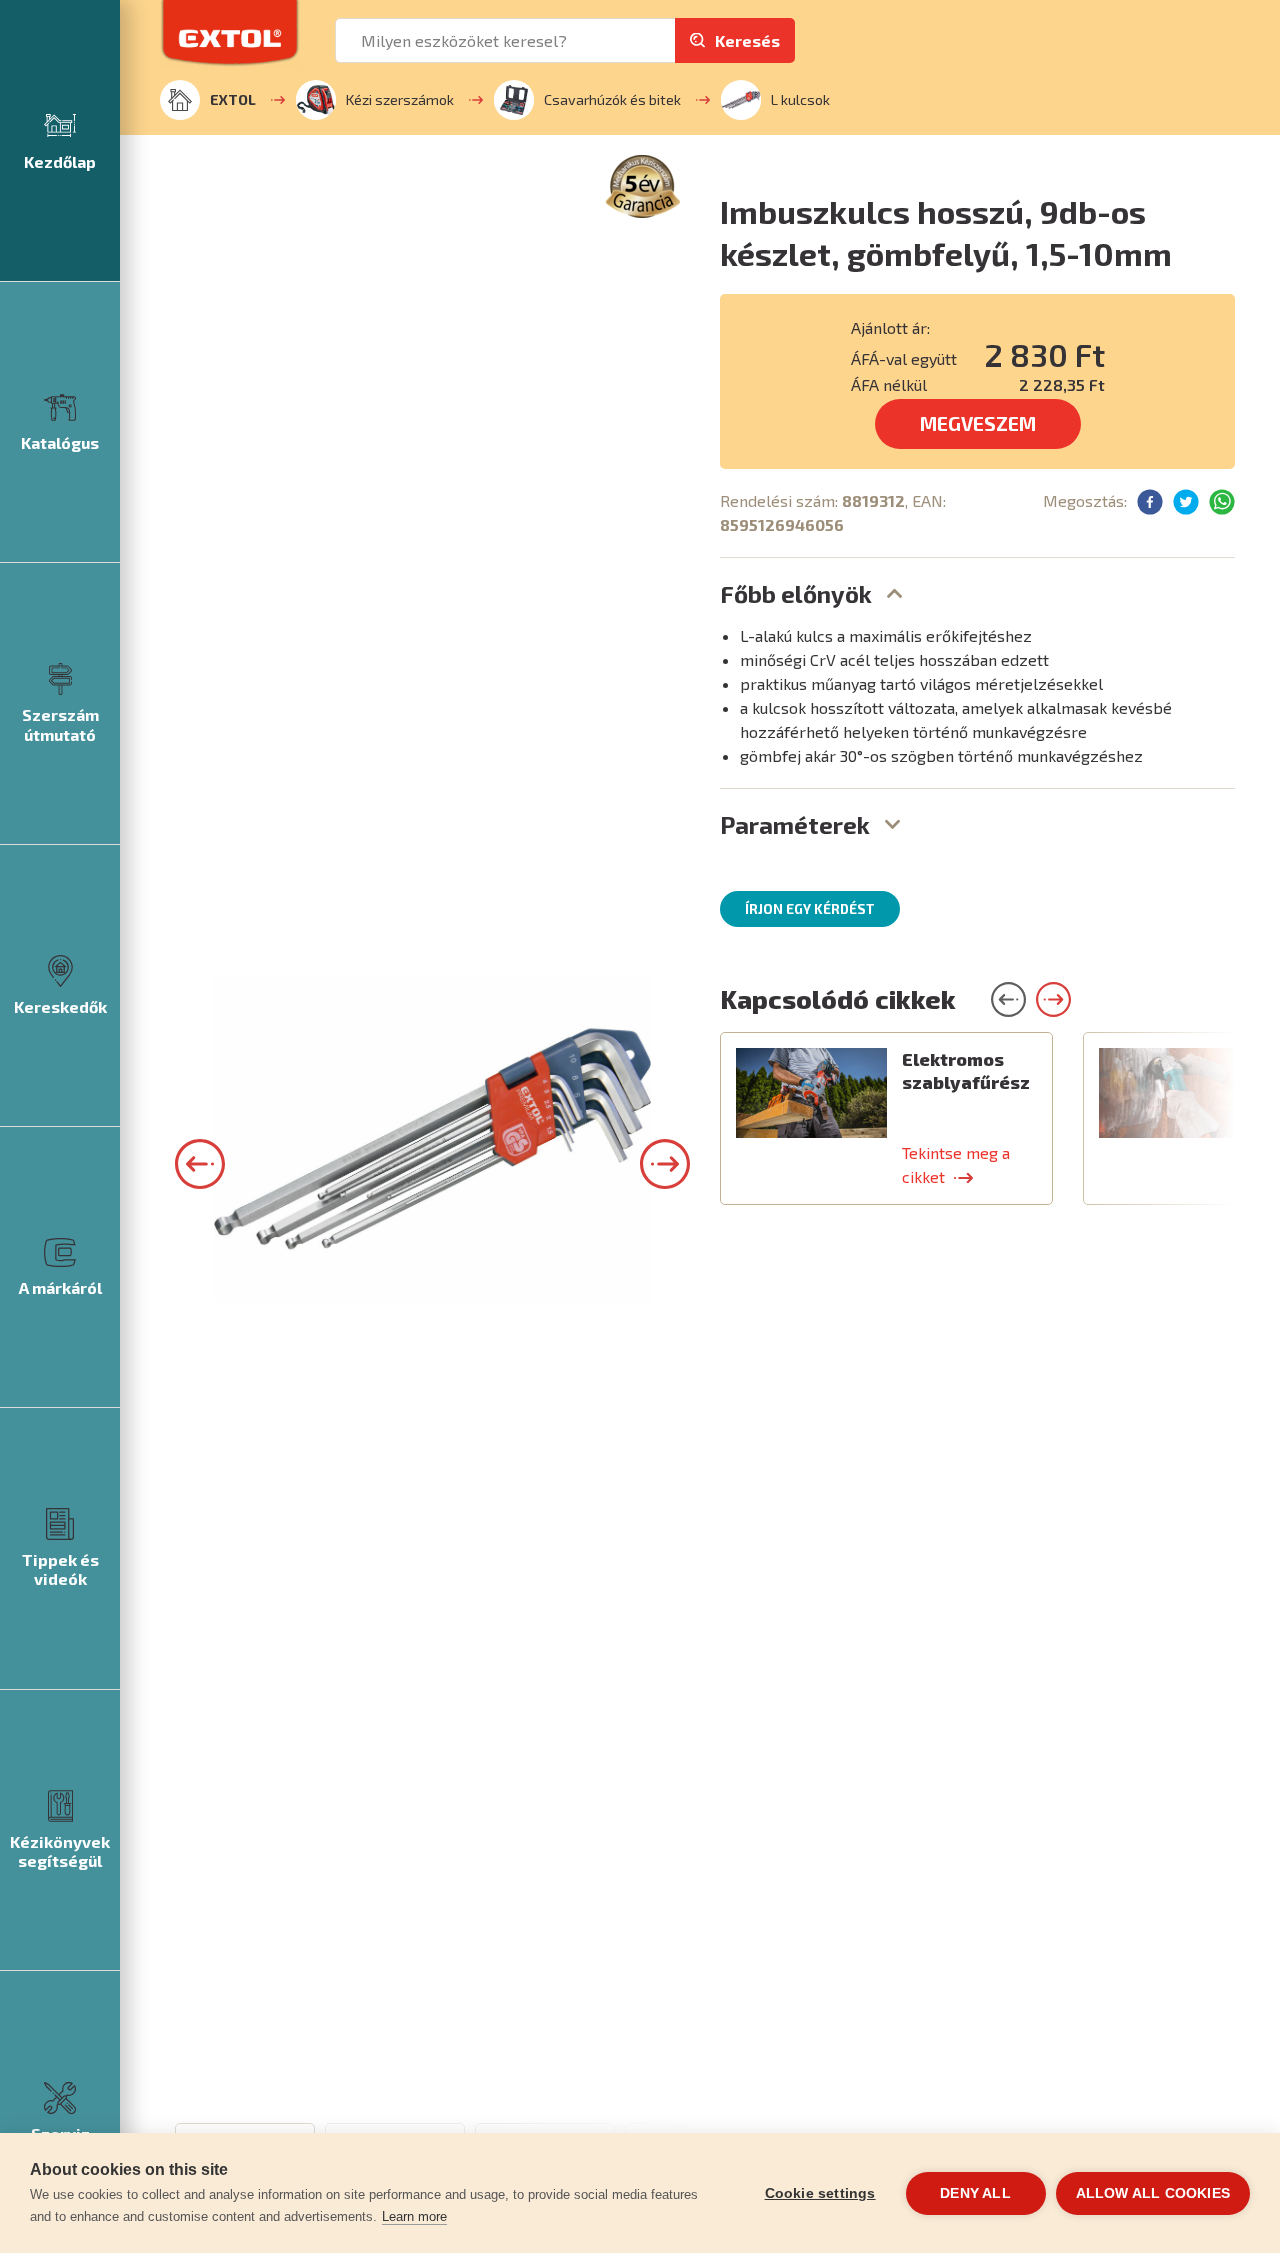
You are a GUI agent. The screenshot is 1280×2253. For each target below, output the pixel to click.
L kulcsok (800, 99)
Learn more (414, 2216)
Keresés (747, 40)
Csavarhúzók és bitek (612, 99)
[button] (200, 1164)
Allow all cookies (1153, 2193)
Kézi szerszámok (400, 99)
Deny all (975, 2193)
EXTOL (233, 99)
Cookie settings (820, 2193)
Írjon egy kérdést (810, 909)
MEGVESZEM (978, 423)
